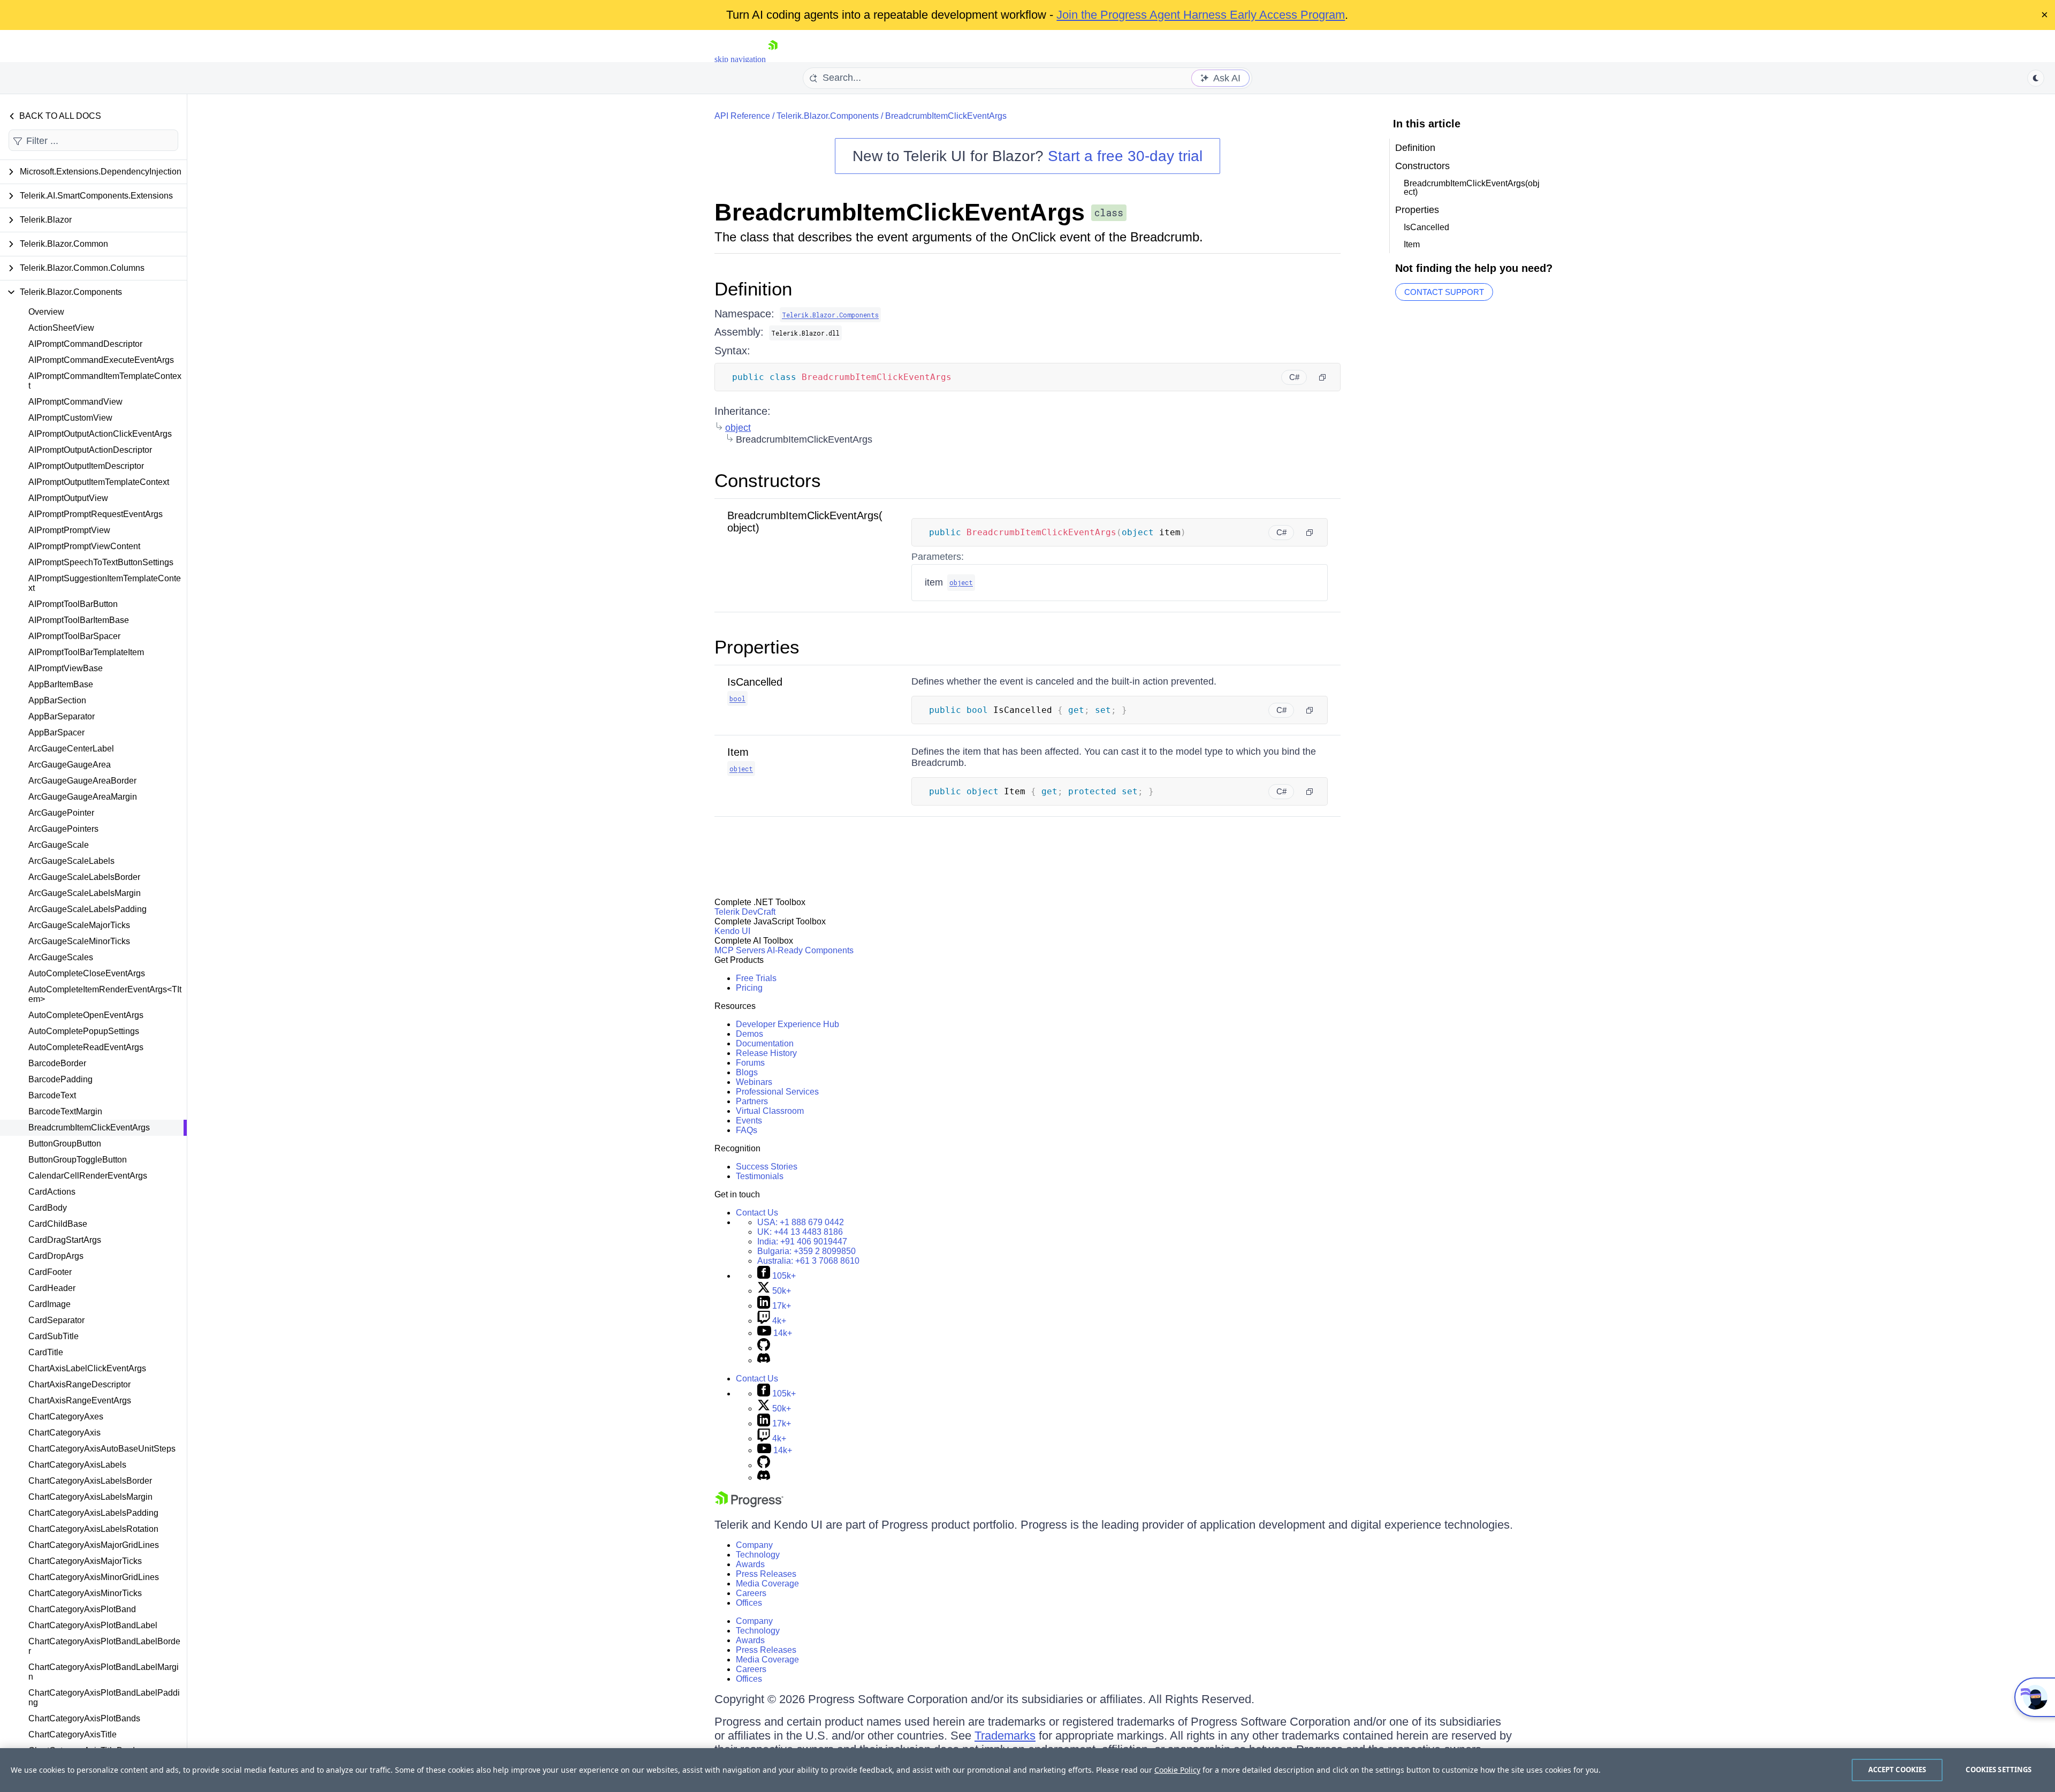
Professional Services (777, 1092)
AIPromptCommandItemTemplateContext (105, 381)
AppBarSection (57, 700)
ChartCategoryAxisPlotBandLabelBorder (104, 1646)
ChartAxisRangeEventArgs (80, 1400)
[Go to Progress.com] (749, 1504)
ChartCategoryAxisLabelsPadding (93, 1513)
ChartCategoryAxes (66, 1417)
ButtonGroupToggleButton (78, 1160)
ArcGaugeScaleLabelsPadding (87, 909)
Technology (758, 1555)
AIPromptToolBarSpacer (74, 636)
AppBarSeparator (62, 716)
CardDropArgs (56, 1256)
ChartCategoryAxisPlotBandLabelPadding (104, 1698)
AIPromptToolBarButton (73, 604)
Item (738, 752)
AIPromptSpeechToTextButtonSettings (101, 562)
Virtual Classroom (770, 1111)
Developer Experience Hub (787, 1024)
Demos (749, 1034)
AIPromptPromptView (69, 530)
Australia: (808, 1261)
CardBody (48, 1208)
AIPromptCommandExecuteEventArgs (101, 360)
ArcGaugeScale (59, 845)
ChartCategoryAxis (64, 1433)
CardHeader (52, 1288)
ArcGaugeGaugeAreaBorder (82, 781)
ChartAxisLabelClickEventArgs (87, 1368)
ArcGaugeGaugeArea (70, 765)
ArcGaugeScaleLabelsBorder (84, 877)
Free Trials (756, 978)
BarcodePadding (60, 1079)
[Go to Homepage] (773, 59)
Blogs (747, 1072)
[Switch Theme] (2036, 78)
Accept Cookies (1897, 1770)
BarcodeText (52, 1095)
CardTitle (46, 1352)
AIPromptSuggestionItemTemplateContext (105, 583)
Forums (750, 1063)
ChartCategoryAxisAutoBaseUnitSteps (102, 1449)
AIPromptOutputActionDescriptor (90, 450)
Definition (753, 289)
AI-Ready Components (810, 950)
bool (737, 698)
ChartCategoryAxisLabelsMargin (90, 1497)
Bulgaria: (806, 1251)
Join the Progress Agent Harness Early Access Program (1201, 15)
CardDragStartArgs (65, 1240)
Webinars (754, 1082)
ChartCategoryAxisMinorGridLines (94, 1577)
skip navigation (740, 59)
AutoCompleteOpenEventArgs (86, 1015)
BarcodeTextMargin (65, 1111)
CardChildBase (58, 1224)
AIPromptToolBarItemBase (79, 620)
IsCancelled (755, 682)
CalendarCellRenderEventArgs (88, 1176)
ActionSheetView (61, 328)
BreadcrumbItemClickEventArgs (89, 1127)
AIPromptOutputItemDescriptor (86, 466)
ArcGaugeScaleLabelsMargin (85, 893)
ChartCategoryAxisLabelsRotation (93, 1529)
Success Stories (767, 1167)
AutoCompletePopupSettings (84, 1031)
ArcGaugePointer (61, 813)
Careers (751, 1593)
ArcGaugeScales (61, 957)
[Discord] (764, 1360)
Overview (46, 312)
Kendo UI (732, 931)
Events (749, 1121)
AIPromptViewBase (66, 668)
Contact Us (757, 1213)
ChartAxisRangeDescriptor (79, 1384)
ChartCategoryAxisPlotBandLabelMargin (104, 1672)
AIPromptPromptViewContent (84, 546)
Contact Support (1444, 292)
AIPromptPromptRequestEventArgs (96, 514)
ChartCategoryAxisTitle (73, 1734)
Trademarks (1005, 1736)
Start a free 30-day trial (1125, 156)
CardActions (52, 1192)
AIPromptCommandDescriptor (85, 344)
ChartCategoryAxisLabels (77, 1465)
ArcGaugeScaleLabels (71, 861)
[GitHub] (764, 1348)
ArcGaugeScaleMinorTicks (79, 941)
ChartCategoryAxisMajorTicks (85, 1561)
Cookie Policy (1177, 1770)
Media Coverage (767, 1584)
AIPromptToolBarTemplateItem (86, 652)
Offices (749, 1603)
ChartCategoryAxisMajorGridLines (94, 1545)
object (738, 428)
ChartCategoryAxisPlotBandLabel (93, 1625)
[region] (1027, 1770)
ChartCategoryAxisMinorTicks (85, 1593)
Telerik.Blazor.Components (828, 116)
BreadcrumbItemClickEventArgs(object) (1472, 188)
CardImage (50, 1304)
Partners (752, 1101)
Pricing (749, 988)
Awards (750, 1564)
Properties (757, 647)
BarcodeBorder (57, 1063)
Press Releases (766, 1574)
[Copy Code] (1322, 377)
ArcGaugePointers (63, 829)
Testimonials (760, 1176)
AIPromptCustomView (70, 418)
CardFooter (50, 1272)
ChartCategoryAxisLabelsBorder (90, 1481)
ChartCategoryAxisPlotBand (82, 1609)
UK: (800, 1232)
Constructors (768, 480)
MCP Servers (740, 950)
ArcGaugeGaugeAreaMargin (83, 797)
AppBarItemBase (61, 684)
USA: (801, 1222)
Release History (766, 1053)
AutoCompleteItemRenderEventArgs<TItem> (105, 994)
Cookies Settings (1999, 1770)
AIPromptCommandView (75, 402)
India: (802, 1242)
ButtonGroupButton (65, 1144)
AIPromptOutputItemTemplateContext (99, 482)
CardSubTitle (54, 1336)
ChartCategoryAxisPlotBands (84, 1718)
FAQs (747, 1130)
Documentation (765, 1043)
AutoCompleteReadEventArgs (86, 1047)
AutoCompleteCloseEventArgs (87, 973)
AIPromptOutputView (68, 498)
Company (754, 1545)
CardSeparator (56, 1320)
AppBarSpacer (56, 732)
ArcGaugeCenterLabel (71, 749)
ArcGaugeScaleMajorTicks (79, 925)
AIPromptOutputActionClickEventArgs (100, 434)
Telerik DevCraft (745, 912)
